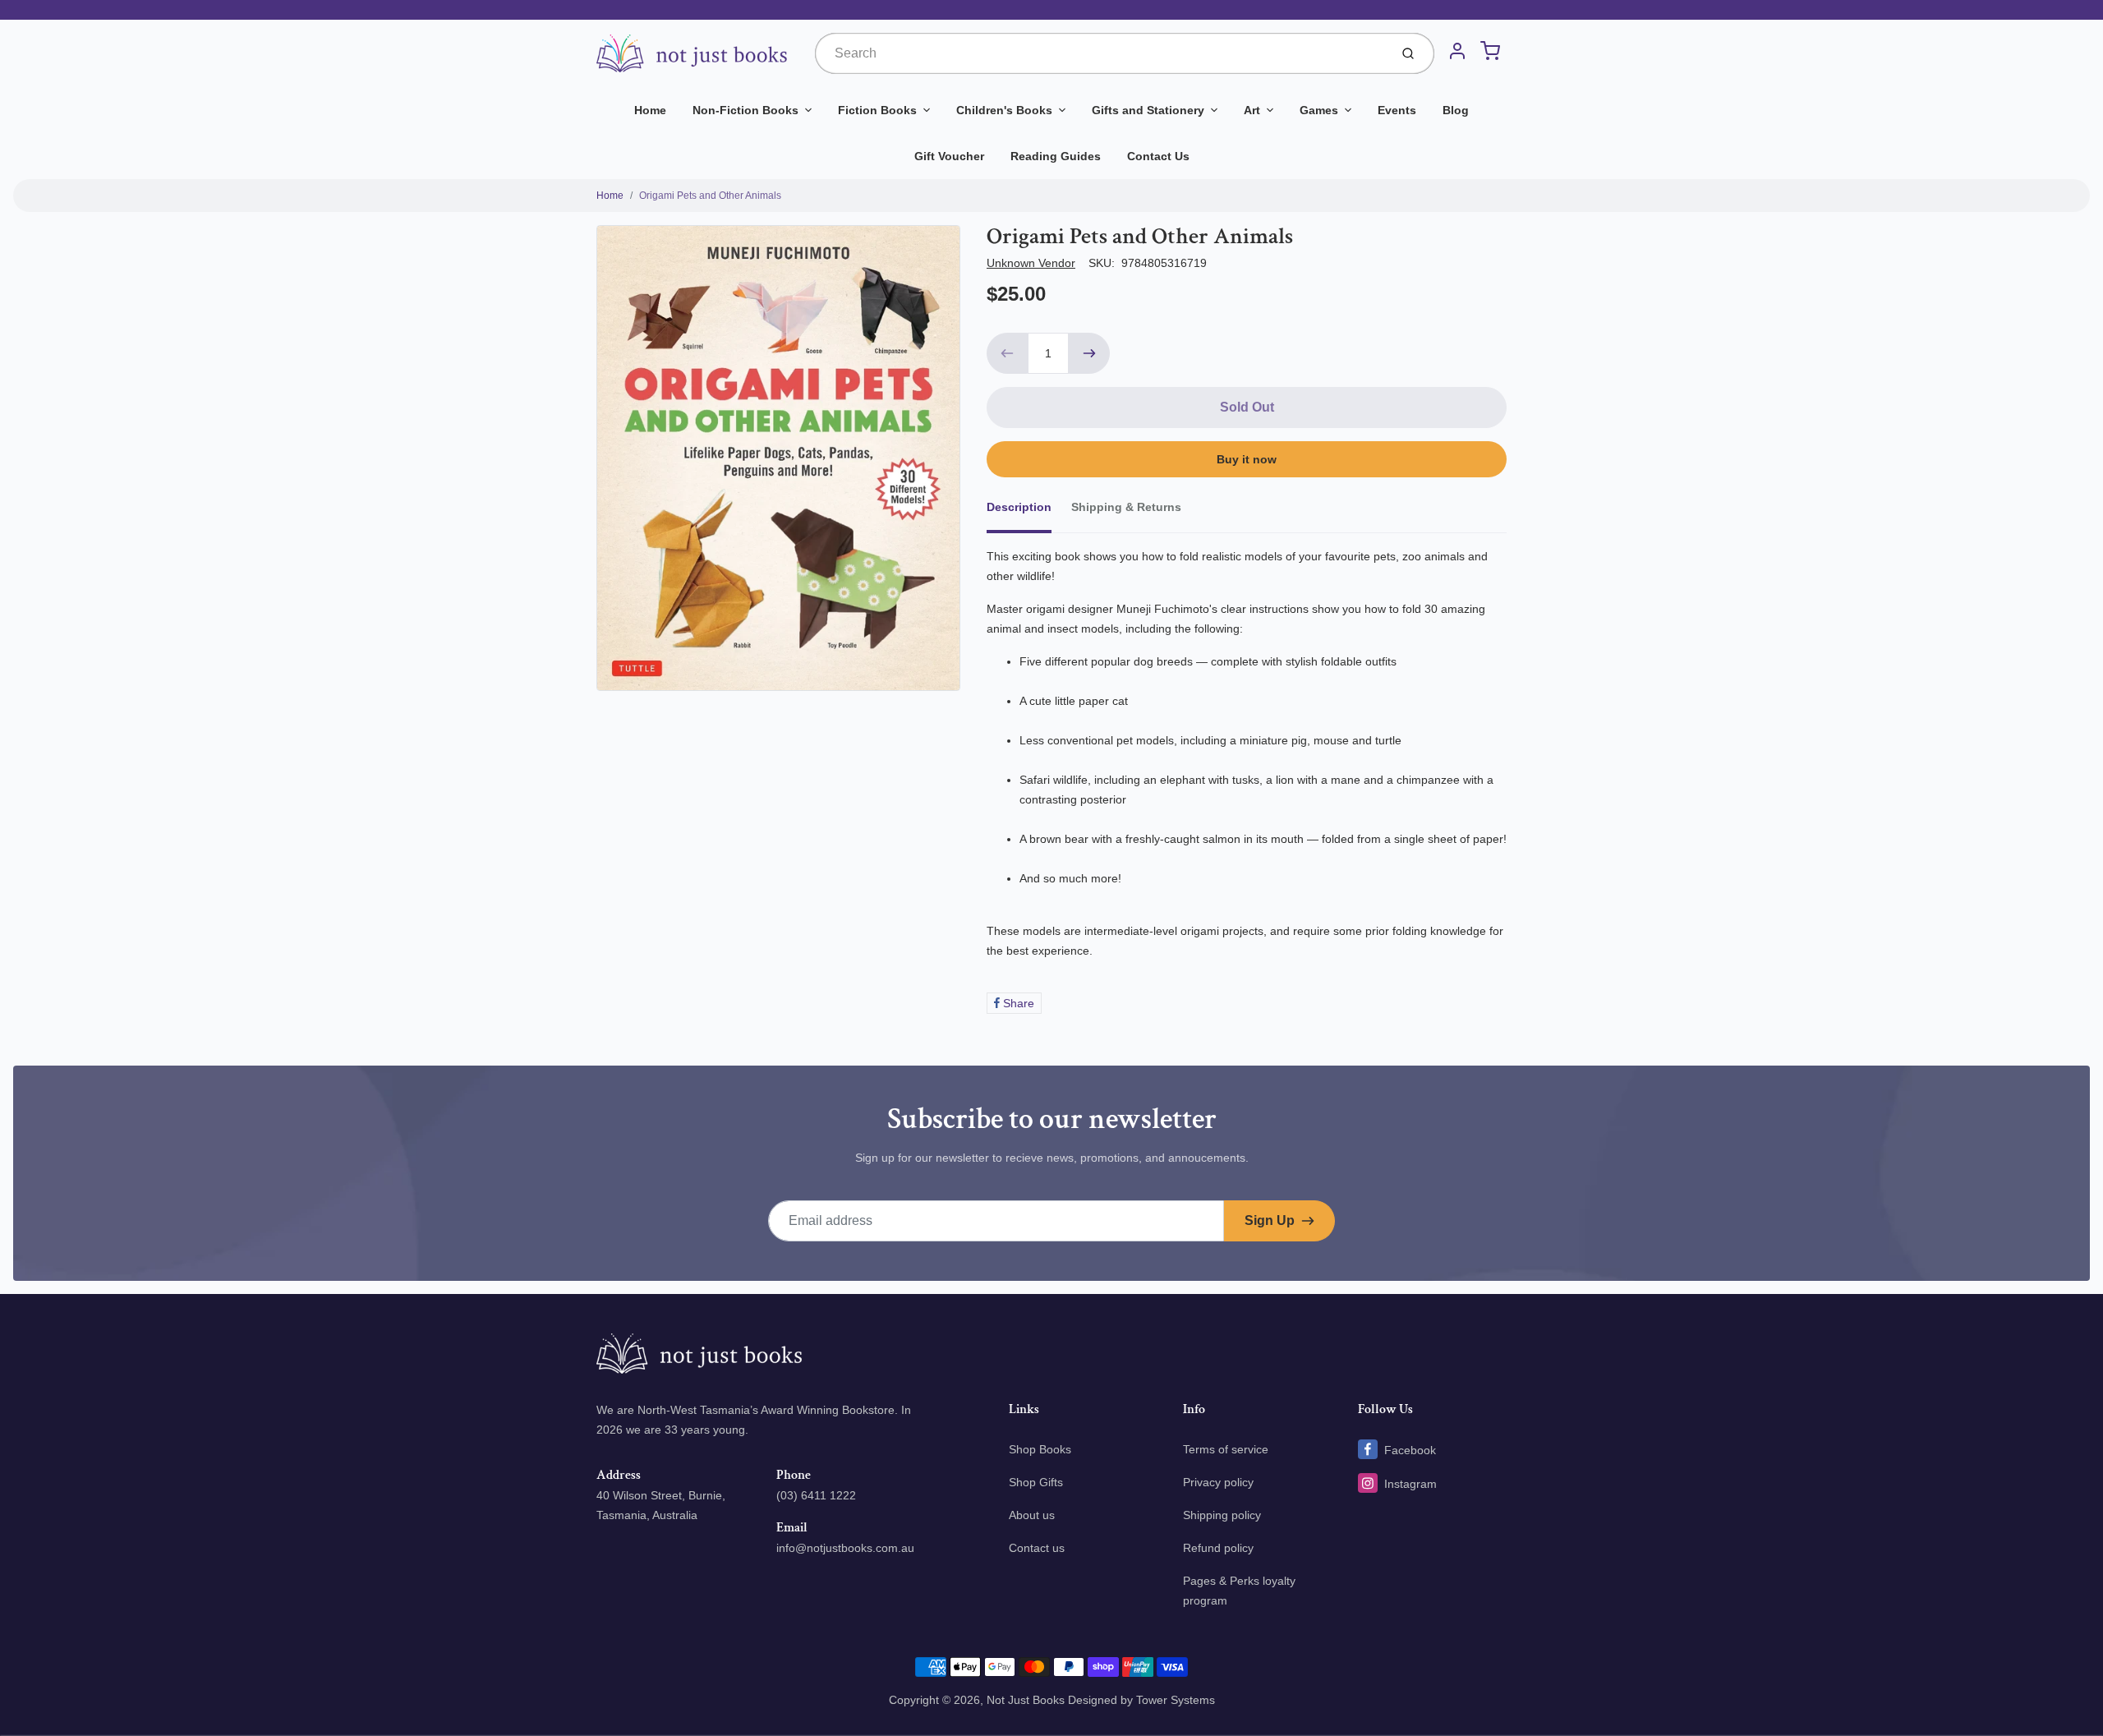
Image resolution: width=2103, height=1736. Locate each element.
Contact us (1037, 1548)
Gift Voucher (949, 156)
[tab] (1029, 512)
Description (1019, 507)
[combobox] (1100, 53)
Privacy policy (1218, 1482)
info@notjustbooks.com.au (845, 1548)
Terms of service (1226, 1449)
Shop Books (1040, 1449)
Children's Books (1004, 110)
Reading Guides (1056, 156)
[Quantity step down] (1007, 353)
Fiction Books (877, 110)
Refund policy (1218, 1548)
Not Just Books (1026, 1700)
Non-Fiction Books (745, 110)
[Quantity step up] (1089, 353)
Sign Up (1270, 1220)
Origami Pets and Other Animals (710, 196)
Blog (1456, 110)
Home (650, 110)
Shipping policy (1222, 1515)
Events (1397, 110)
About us (1032, 1515)
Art (1252, 110)
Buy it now (1247, 459)
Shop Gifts (1036, 1482)
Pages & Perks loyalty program (1239, 1591)
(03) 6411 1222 (816, 1495)
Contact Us (1158, 156)
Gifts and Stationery (1148, 110)
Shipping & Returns (1126, 507)
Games (1319, 110)
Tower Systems (1176, 1700)
